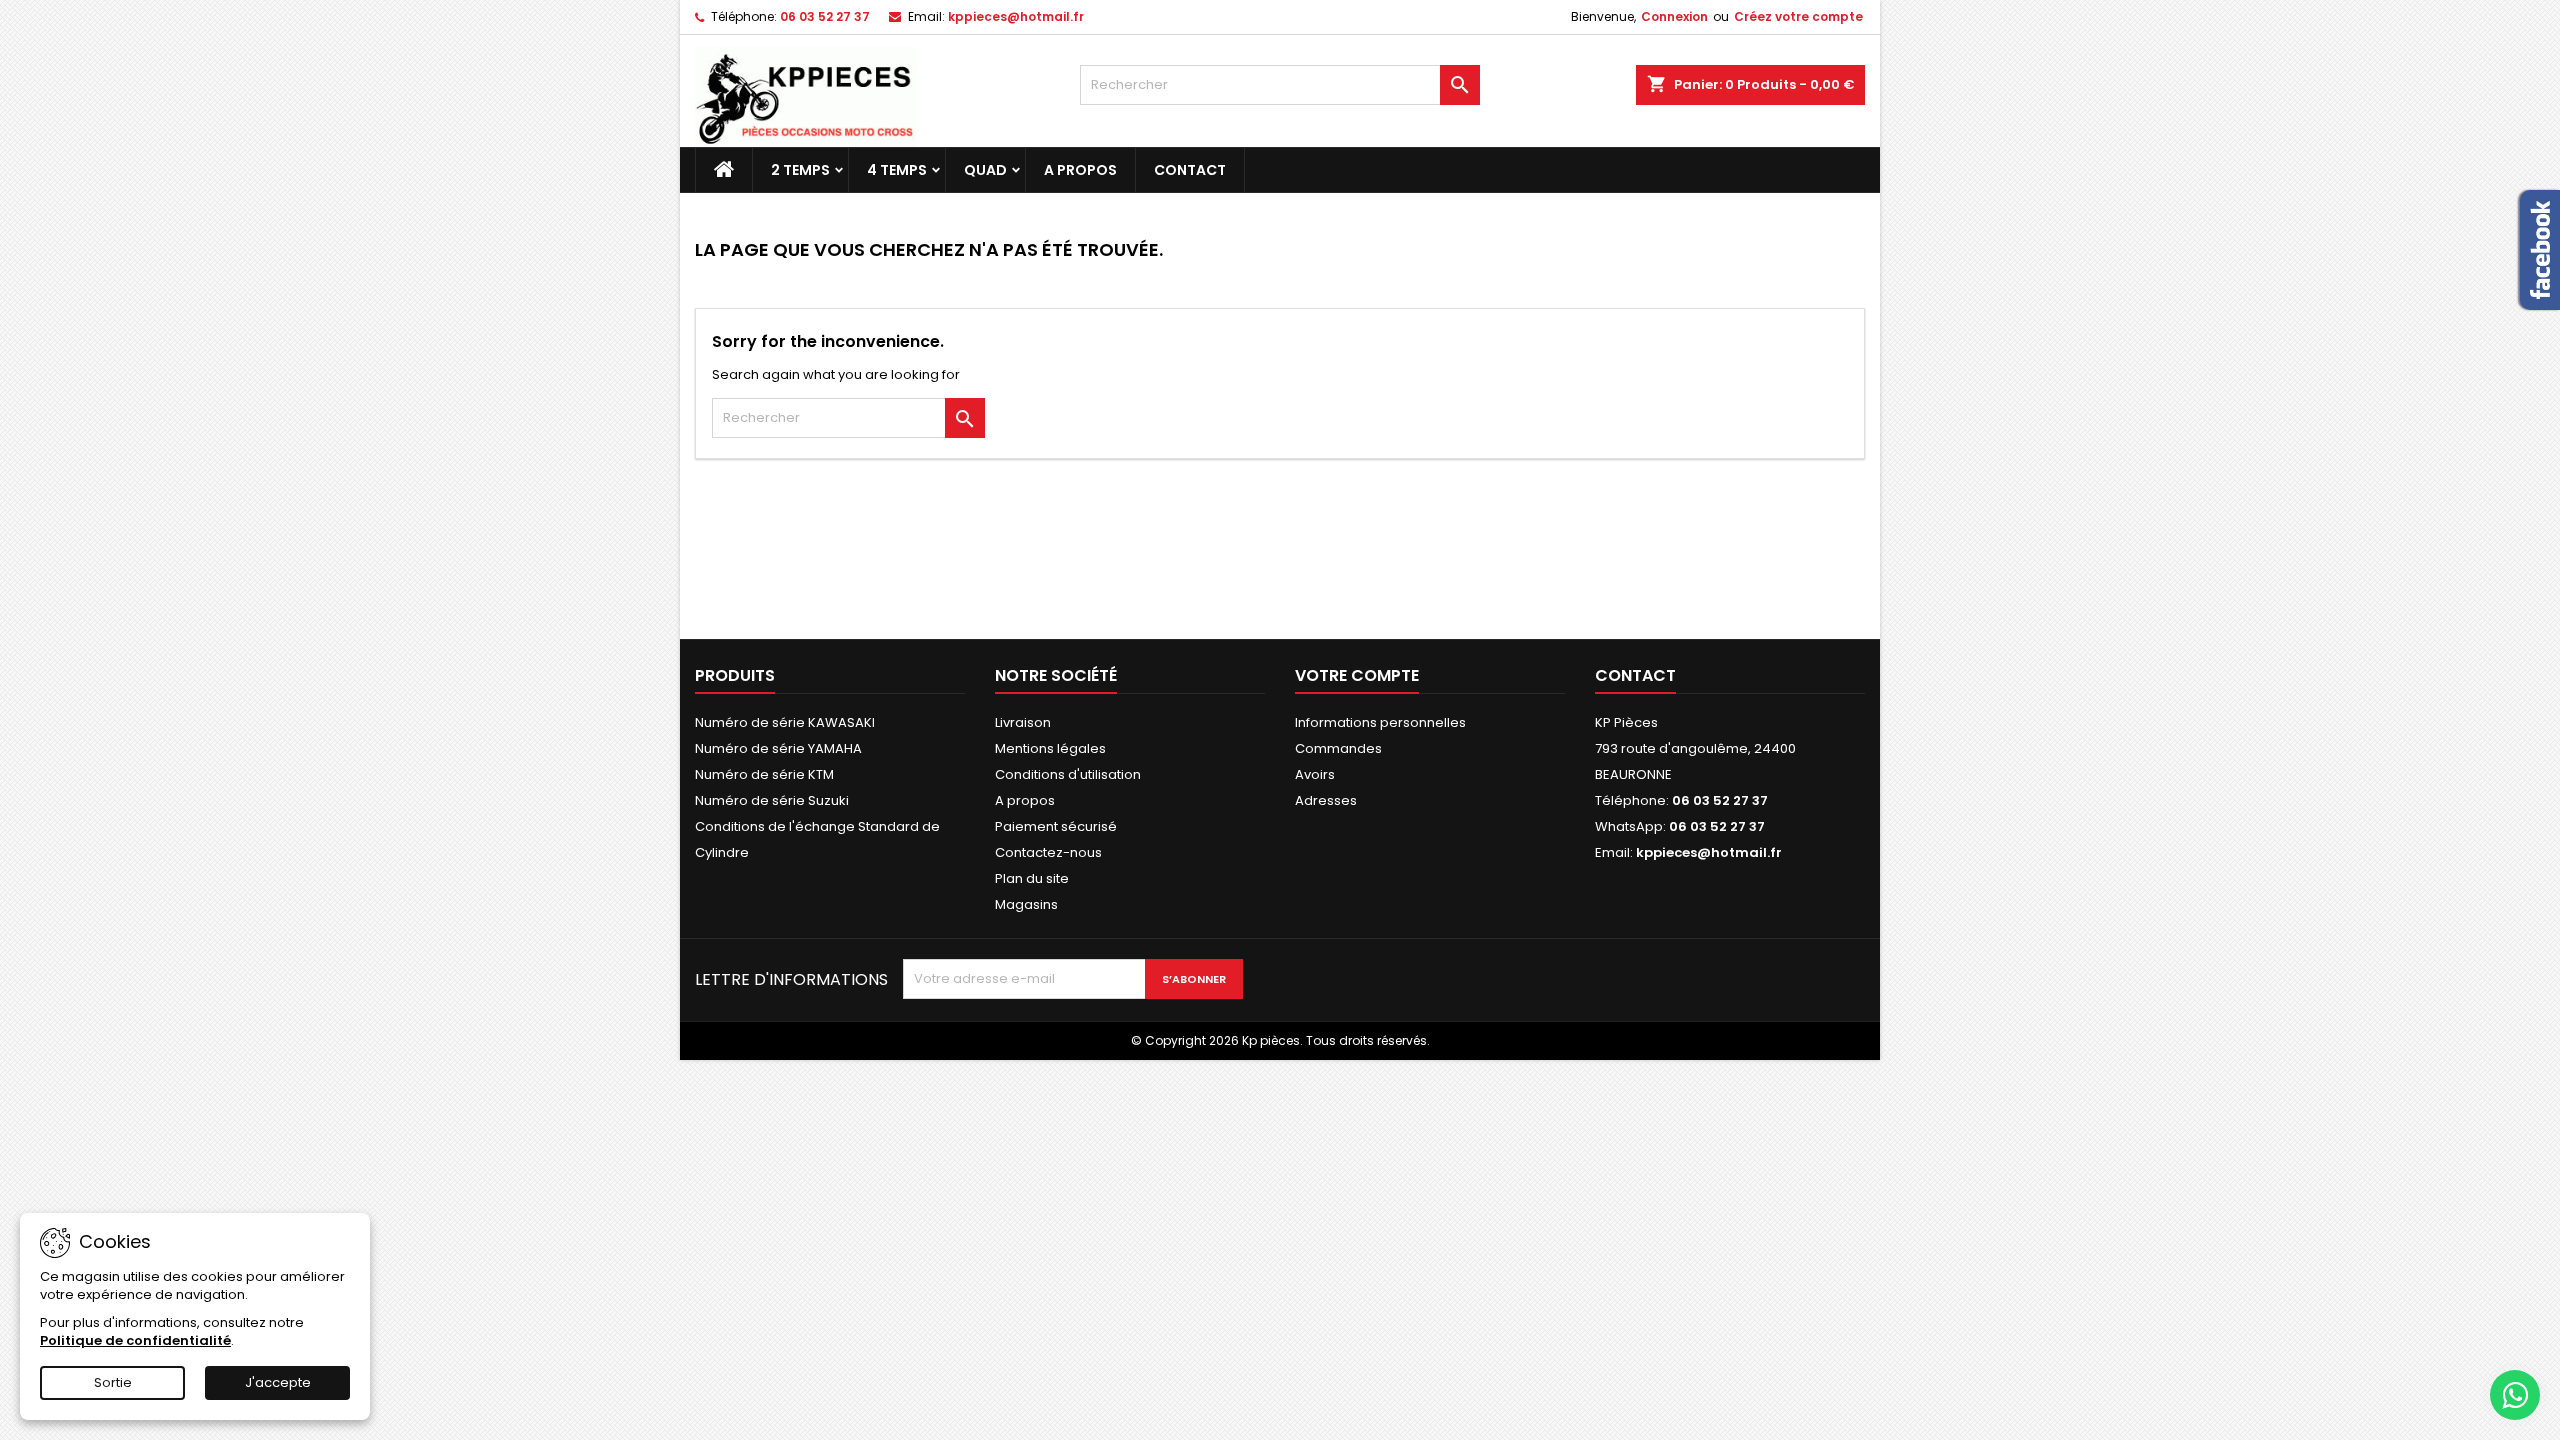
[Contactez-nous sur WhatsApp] (2515, 1395)
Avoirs (1315, 774)
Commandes (1338, 748)
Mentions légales (1050, 748)
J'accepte (278, 1382)
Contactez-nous (1048, 852)
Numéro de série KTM (764, 774)
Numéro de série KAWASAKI (785, 722)
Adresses (1326, 800)
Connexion (1674, 16)
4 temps (897, 170)
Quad (985, 170)
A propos (1080, 170)
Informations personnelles (1380, 722)
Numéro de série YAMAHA (778, 748)
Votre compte (1357, 675)
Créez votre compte (1798, 16)
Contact (1190, 170)
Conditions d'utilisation (1068, 774)
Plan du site (1032, 878)
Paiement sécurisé (1056, 826)
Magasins (1026, 904)
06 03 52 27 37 (825, 16)
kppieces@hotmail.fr (1016, 16)
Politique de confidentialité (135, 1340)
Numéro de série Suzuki (772, 800)
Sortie (113, 1382)
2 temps (800, 170)
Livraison (1023, 722)
